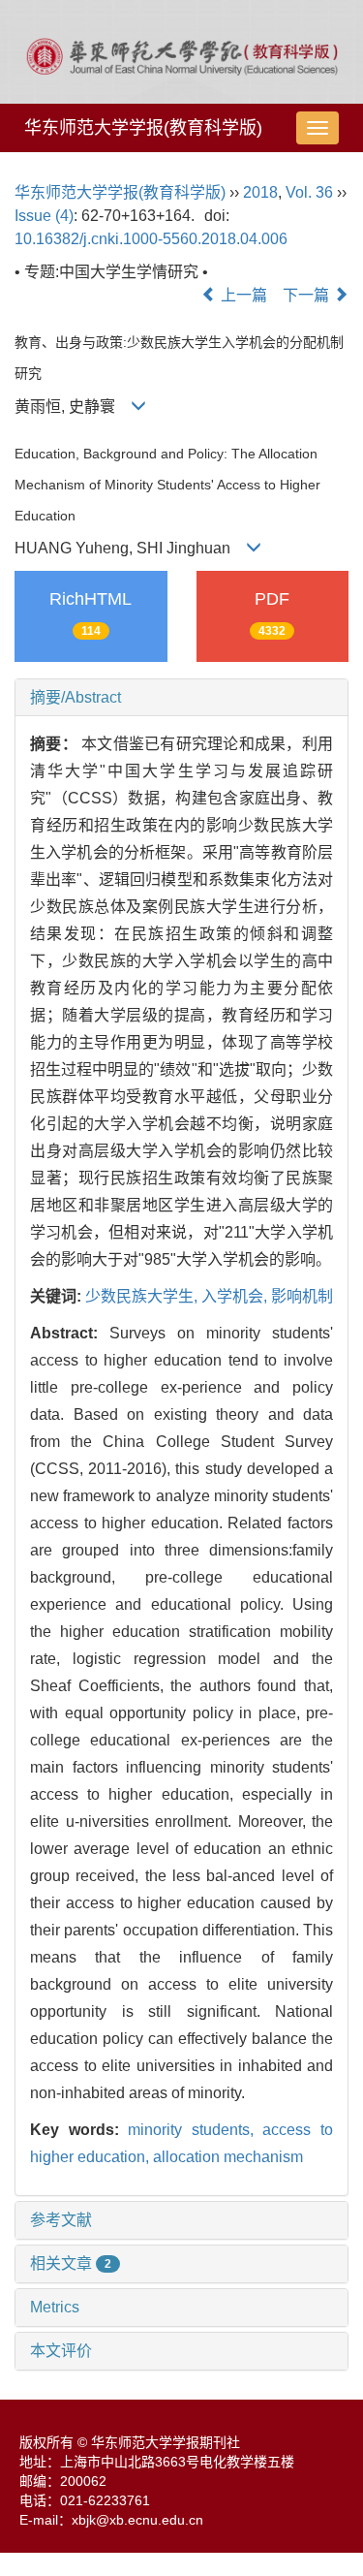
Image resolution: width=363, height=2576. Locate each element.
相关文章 (71, 2263)
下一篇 (308, 295)
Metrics (55, 2307)
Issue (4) (44, 216)
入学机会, (236, 1296)
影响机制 (302, 1296)
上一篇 (242, 295)
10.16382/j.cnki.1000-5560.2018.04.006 (151, 239)
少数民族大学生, (143, 1296)
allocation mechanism (228, 2157)
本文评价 (61, 2351)
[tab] (181, 698)
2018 (260, 192)
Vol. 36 (309, 192)
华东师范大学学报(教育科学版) (143, 128)
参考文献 (61, 2220)
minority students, (195, 2130)
